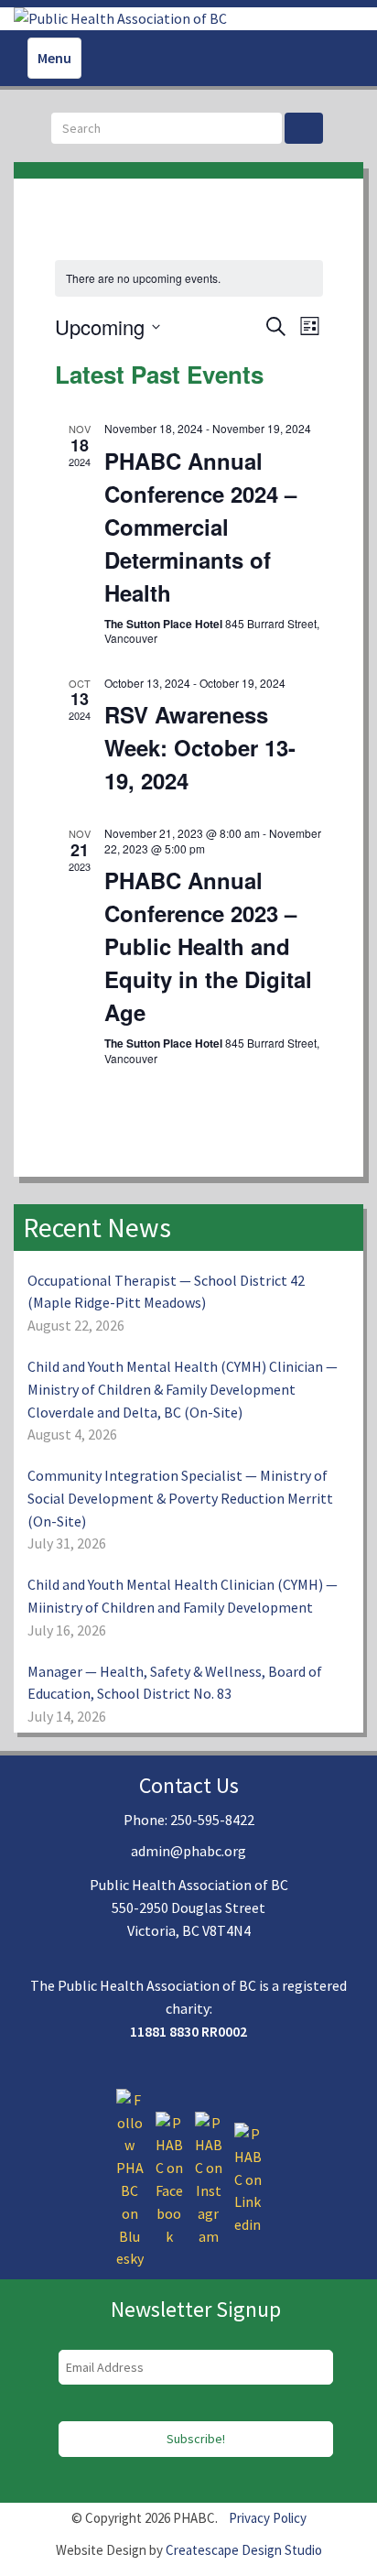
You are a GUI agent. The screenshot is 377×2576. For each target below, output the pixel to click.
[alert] (189, 279)
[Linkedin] (248, 2178)
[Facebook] (169, 2178)
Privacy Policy (268, 2518)
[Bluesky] (130, 2178)
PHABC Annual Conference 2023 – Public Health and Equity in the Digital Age (208, 946)
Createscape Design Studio (244, 2550)
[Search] (304, 128)
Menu (54, 58)
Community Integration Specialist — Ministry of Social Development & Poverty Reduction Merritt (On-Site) (180, 1498)
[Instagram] (209, 2178)
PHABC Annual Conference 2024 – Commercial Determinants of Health (200, 527)
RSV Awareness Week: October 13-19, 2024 (200, 747)
